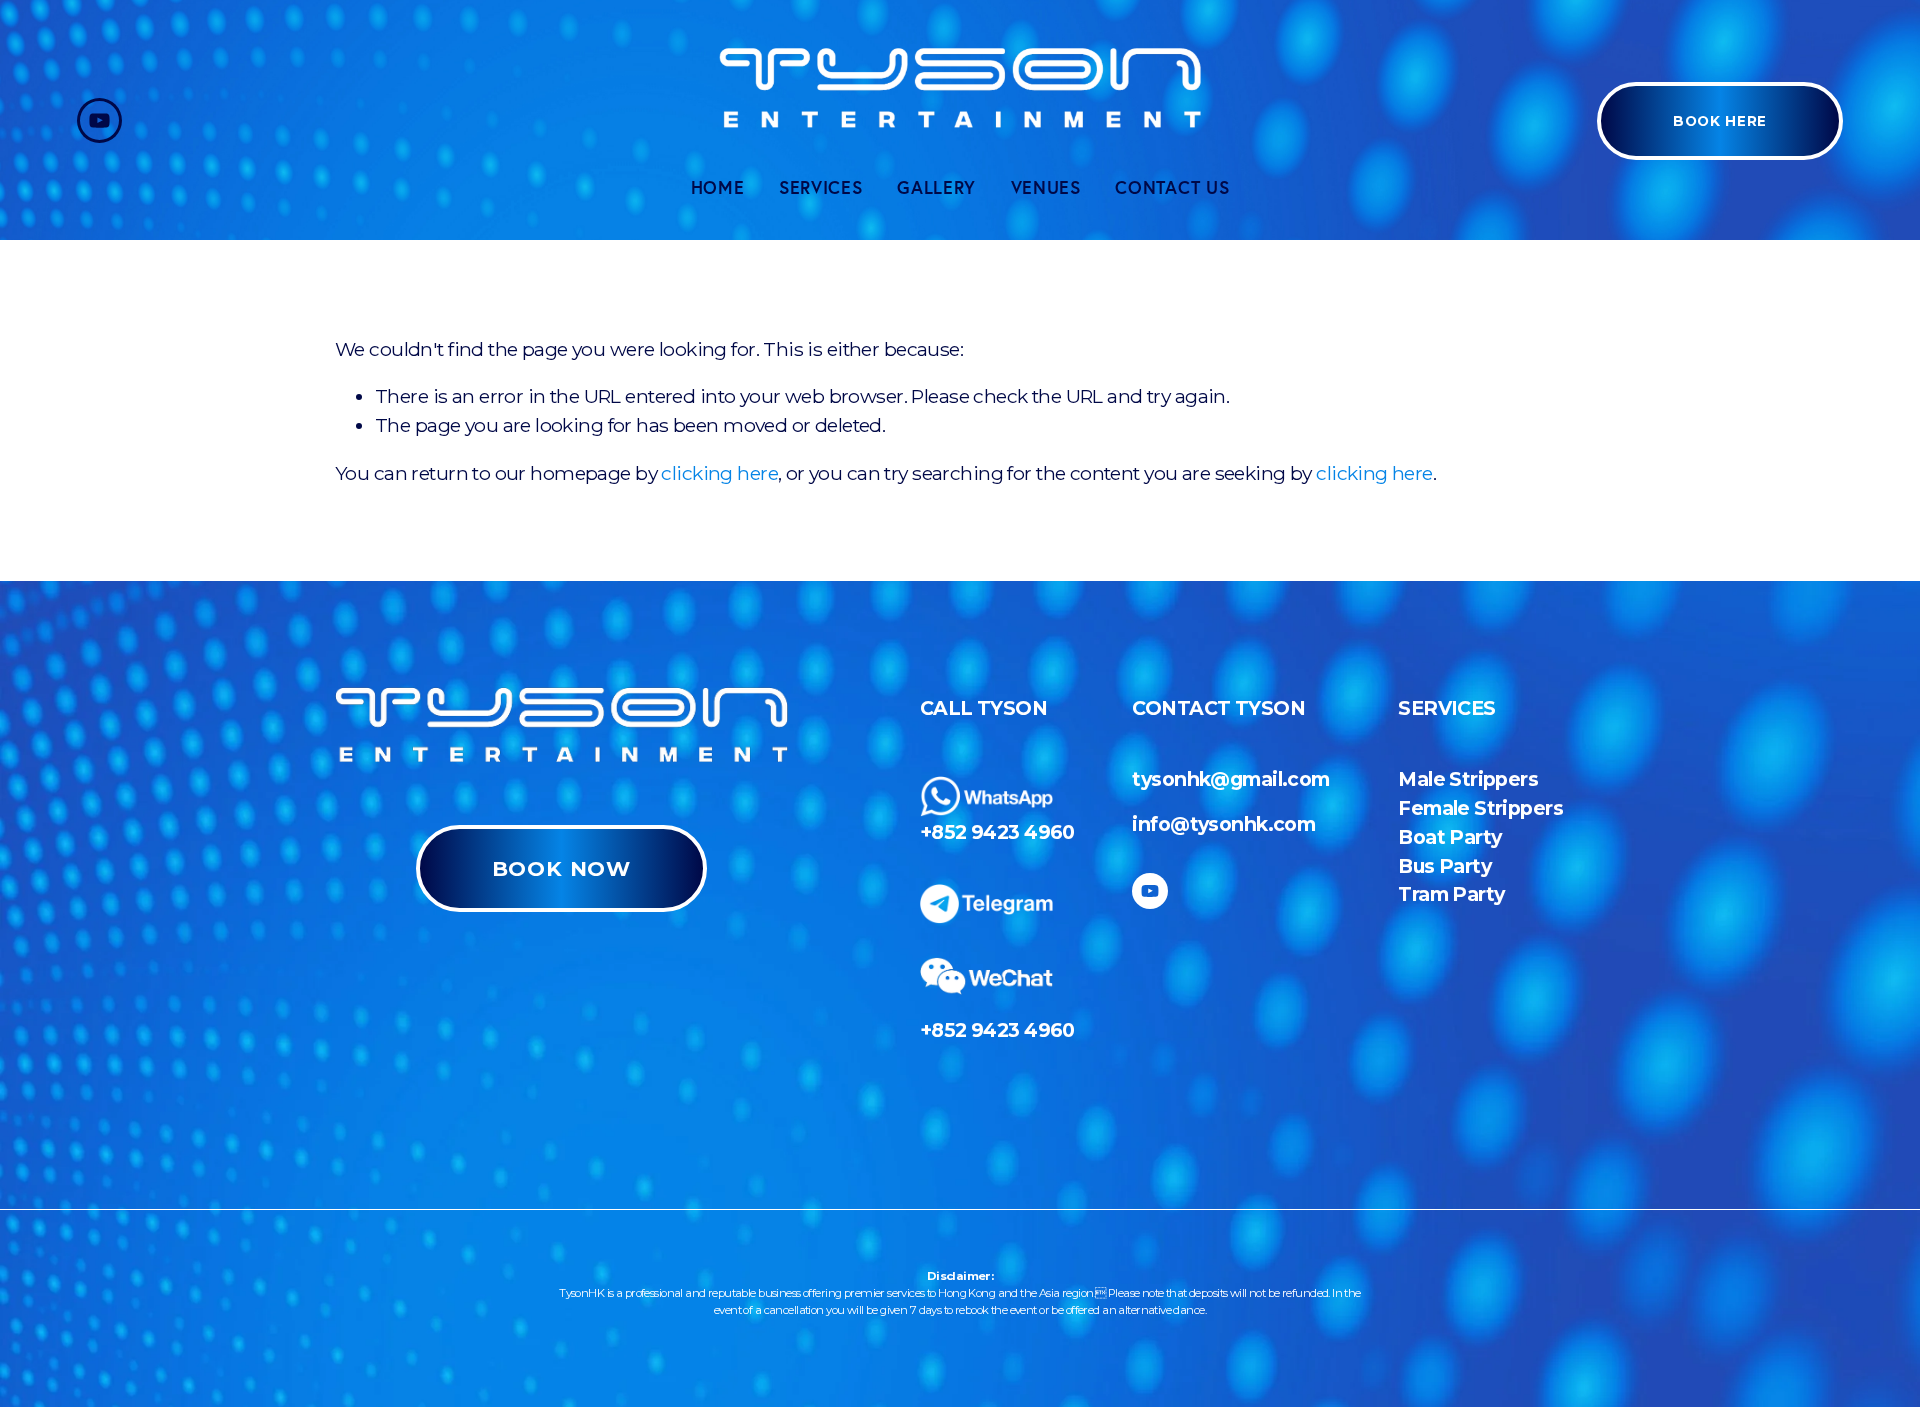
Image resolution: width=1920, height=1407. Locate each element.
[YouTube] (99, 120)
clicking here (719, 473)
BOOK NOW (562, 868)
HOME (718, 187)
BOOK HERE (1720, 121)
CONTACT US (1172, 187)
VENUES (1046, 187)
